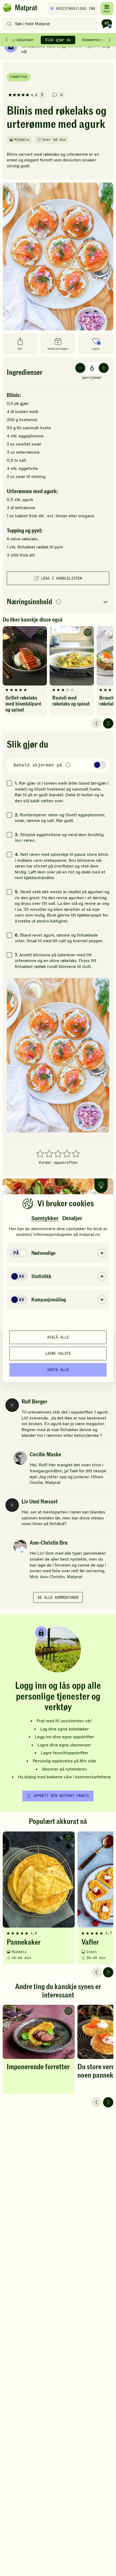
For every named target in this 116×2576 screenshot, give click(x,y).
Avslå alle (58, 1337)
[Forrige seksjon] (6, 40)
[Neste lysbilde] (108, 723)
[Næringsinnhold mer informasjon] (59, 602)
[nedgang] (80, 368)
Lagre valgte (58, 1353)
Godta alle (58, 1370)
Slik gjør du (58, 40)
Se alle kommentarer (58, 1597)
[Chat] (107, 24)
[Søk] (9, 24)
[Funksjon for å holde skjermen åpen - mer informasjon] (68, 765)
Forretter (18, 77)
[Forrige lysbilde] (97, 723)
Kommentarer (94, 40)
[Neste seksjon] (110, 40)
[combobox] (51, 24)
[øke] (104, 368)
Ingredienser (21, 40)
